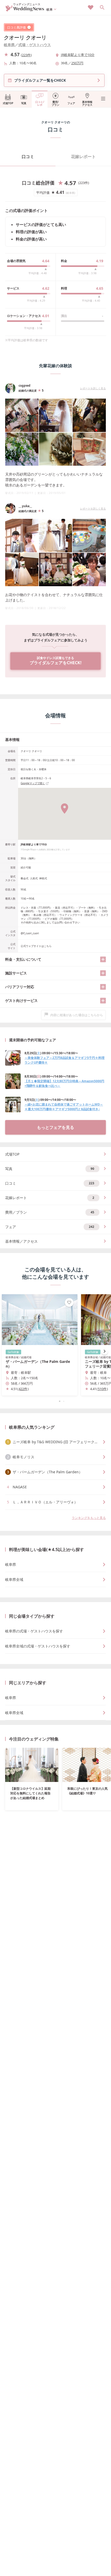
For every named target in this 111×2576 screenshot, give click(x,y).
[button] (55, 1401)
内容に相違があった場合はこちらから (77, 1015)
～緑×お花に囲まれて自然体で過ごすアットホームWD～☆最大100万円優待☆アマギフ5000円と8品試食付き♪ (64, 1107)
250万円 (77, 63)
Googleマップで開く (33, 783)
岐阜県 (9, 45)
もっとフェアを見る (55, 1127)
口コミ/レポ (40, 103)
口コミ (28, 157)
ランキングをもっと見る (89, 1518)
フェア (71, 103)
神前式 (43, 878)
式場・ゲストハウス (35, 45)
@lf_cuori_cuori (30, 933)
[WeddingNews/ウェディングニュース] (25, 9)
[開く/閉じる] (103, 959)
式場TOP (8, 103)
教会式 (25, 878)
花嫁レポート (83, 157)
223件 (26, 55)
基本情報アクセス (87, 103)
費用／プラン (50, 1212)
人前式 (34, 878)
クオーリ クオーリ (25, 37)
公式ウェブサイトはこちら (36, 946)
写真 (24, 103)
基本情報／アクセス (21, 1241)
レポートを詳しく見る (93, 388)
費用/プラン (55, 103)
